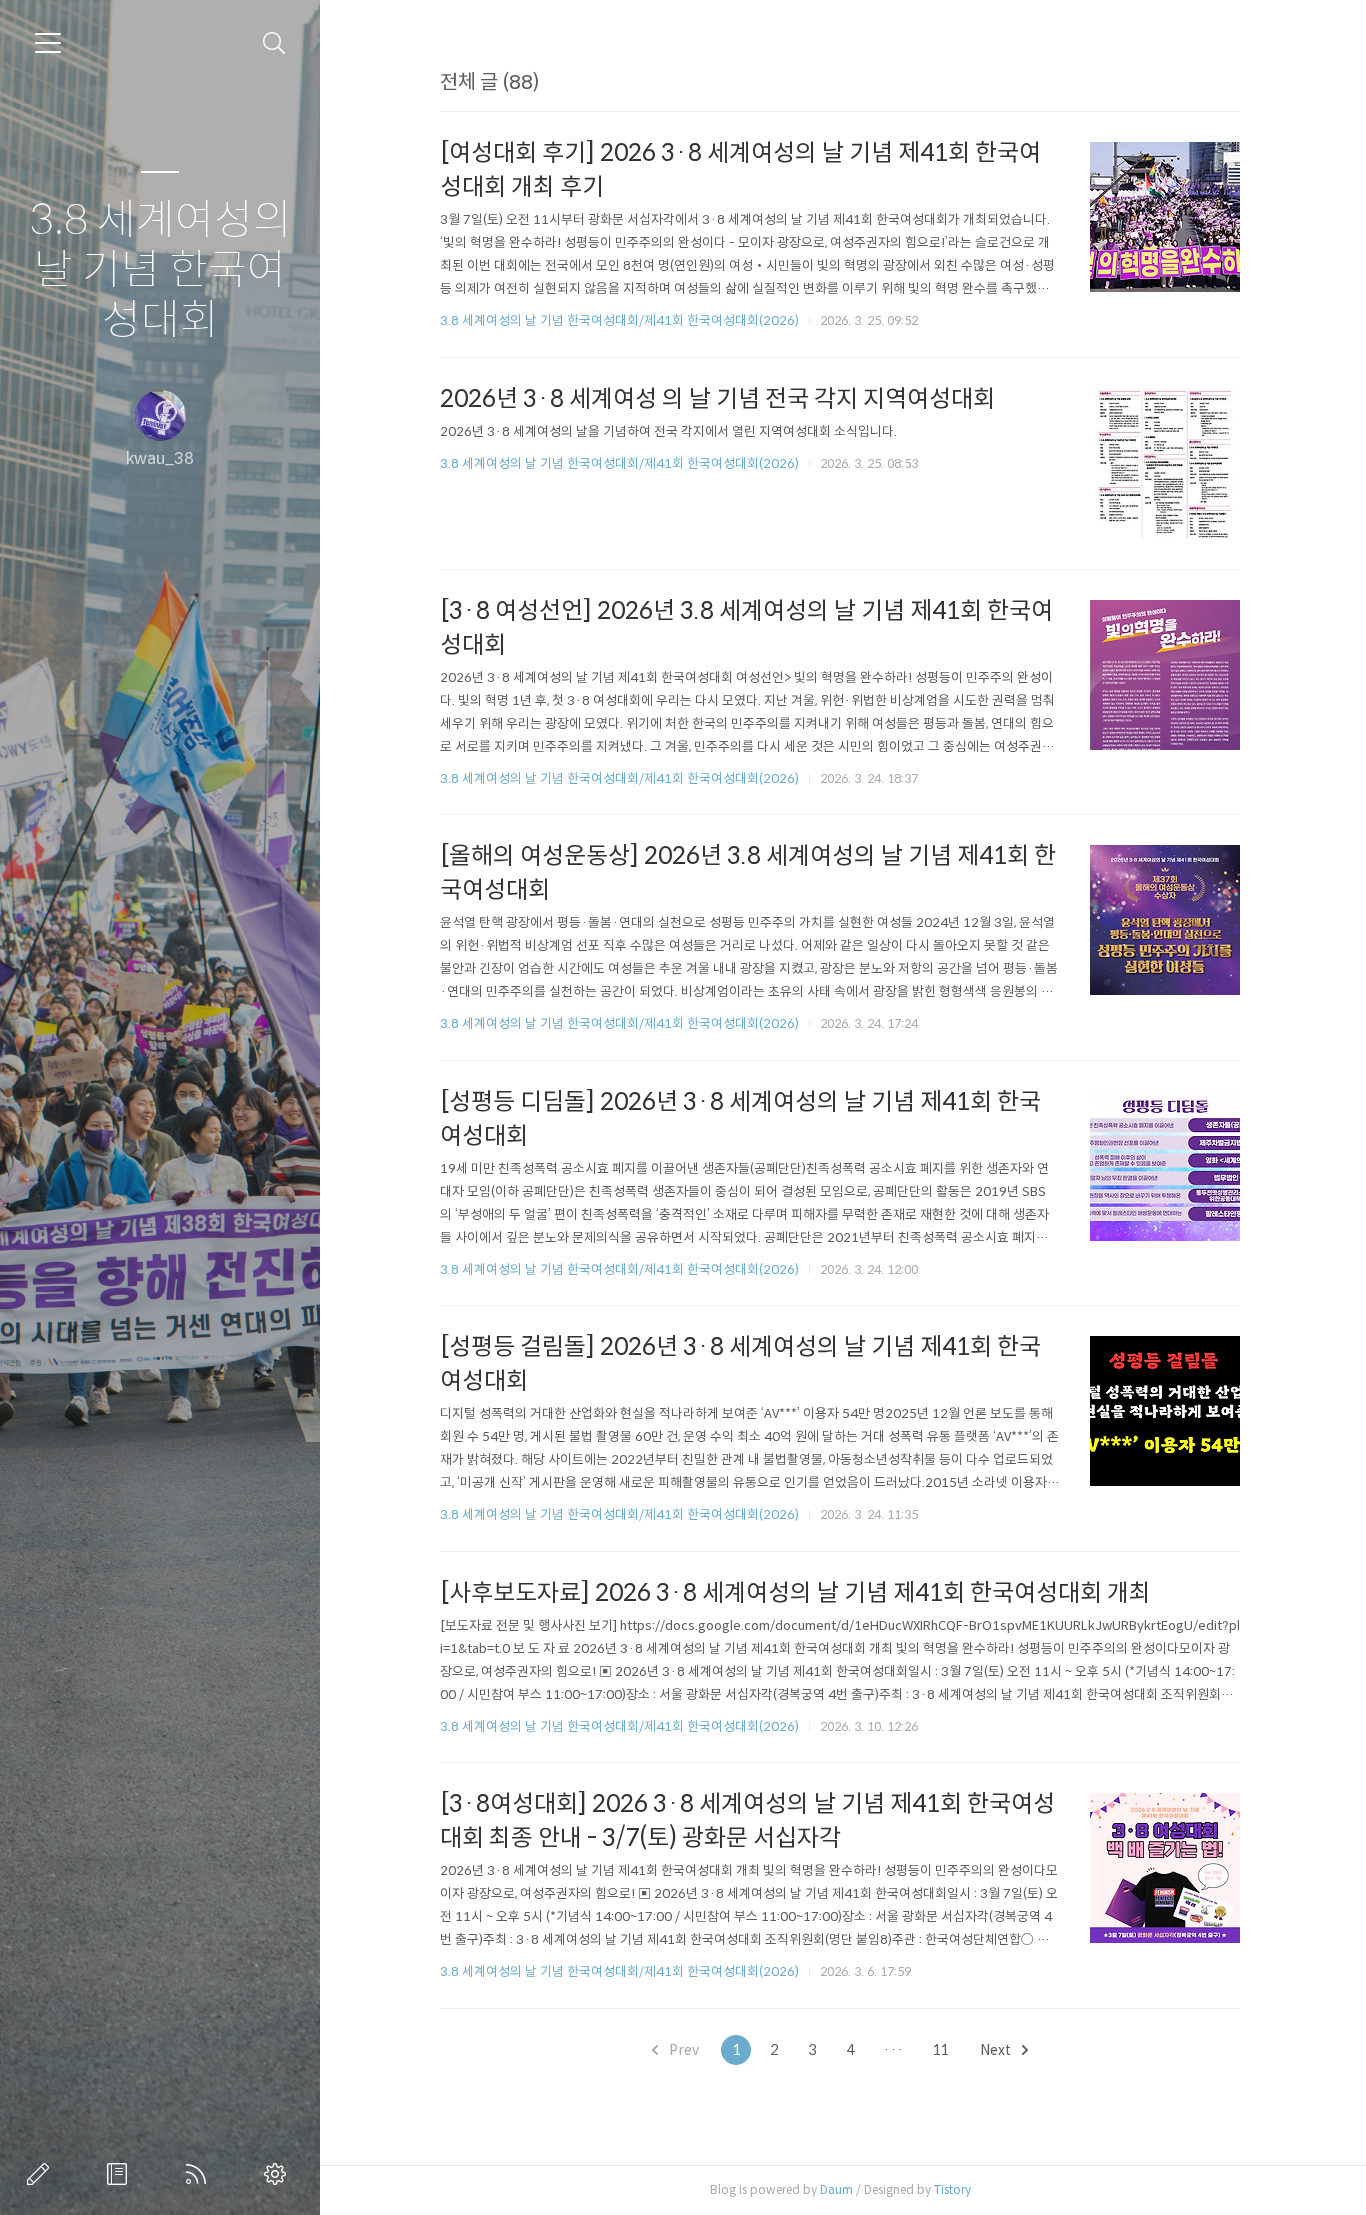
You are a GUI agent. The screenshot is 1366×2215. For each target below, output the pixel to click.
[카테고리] (48, 43)
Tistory (952, 2189)
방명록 (121, 2174)
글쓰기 (42, 2174)
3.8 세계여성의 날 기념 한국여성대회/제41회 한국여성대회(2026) (619, 320)
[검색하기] (274, 43)
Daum (836, 2189)
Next (997, 2050)
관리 (279, 2174)
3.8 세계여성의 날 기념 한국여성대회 (160, 270)
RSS (200, 2174)
